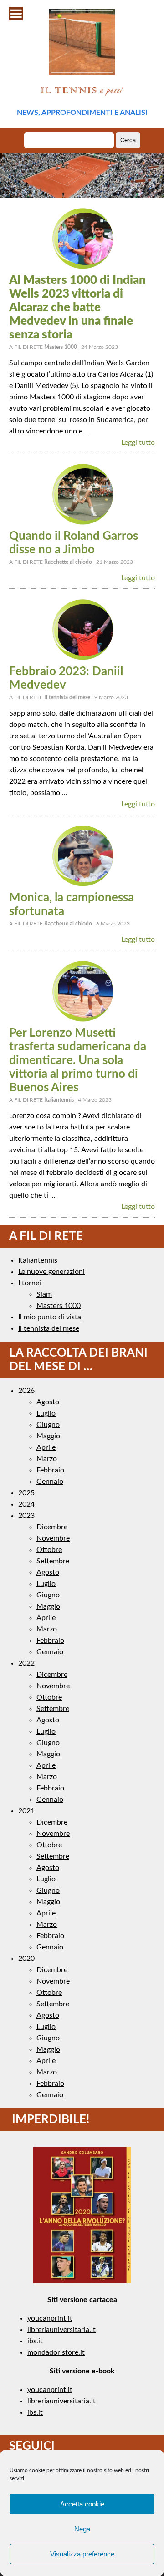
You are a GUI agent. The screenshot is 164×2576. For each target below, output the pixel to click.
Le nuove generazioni (51, 1272)
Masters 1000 (59, 1306)
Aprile (46, 1447)
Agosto (48, 1402)
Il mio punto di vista (50, 1317)
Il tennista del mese (49, 1328)
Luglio (46, 1413)
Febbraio (50, 1470)
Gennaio (50, 1482)
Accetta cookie (82, 2504)
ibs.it (35, 2341)
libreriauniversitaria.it (61, 2330)
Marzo (47, 1459)
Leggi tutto (138, 443)
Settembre (53, 1561)
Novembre (53, 1538)
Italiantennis (38, 1260)
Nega (82, 2529)
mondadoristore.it (56, 2352)
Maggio (48, 1436)
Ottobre (49, 1550)
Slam (44, 1294)
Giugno (48, 1425)
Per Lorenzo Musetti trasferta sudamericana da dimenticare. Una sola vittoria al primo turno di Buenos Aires (78, 1060)
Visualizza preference (82, 2554)
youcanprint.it (50, 2318)
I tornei (30, 1283)
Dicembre (52, 1527)
